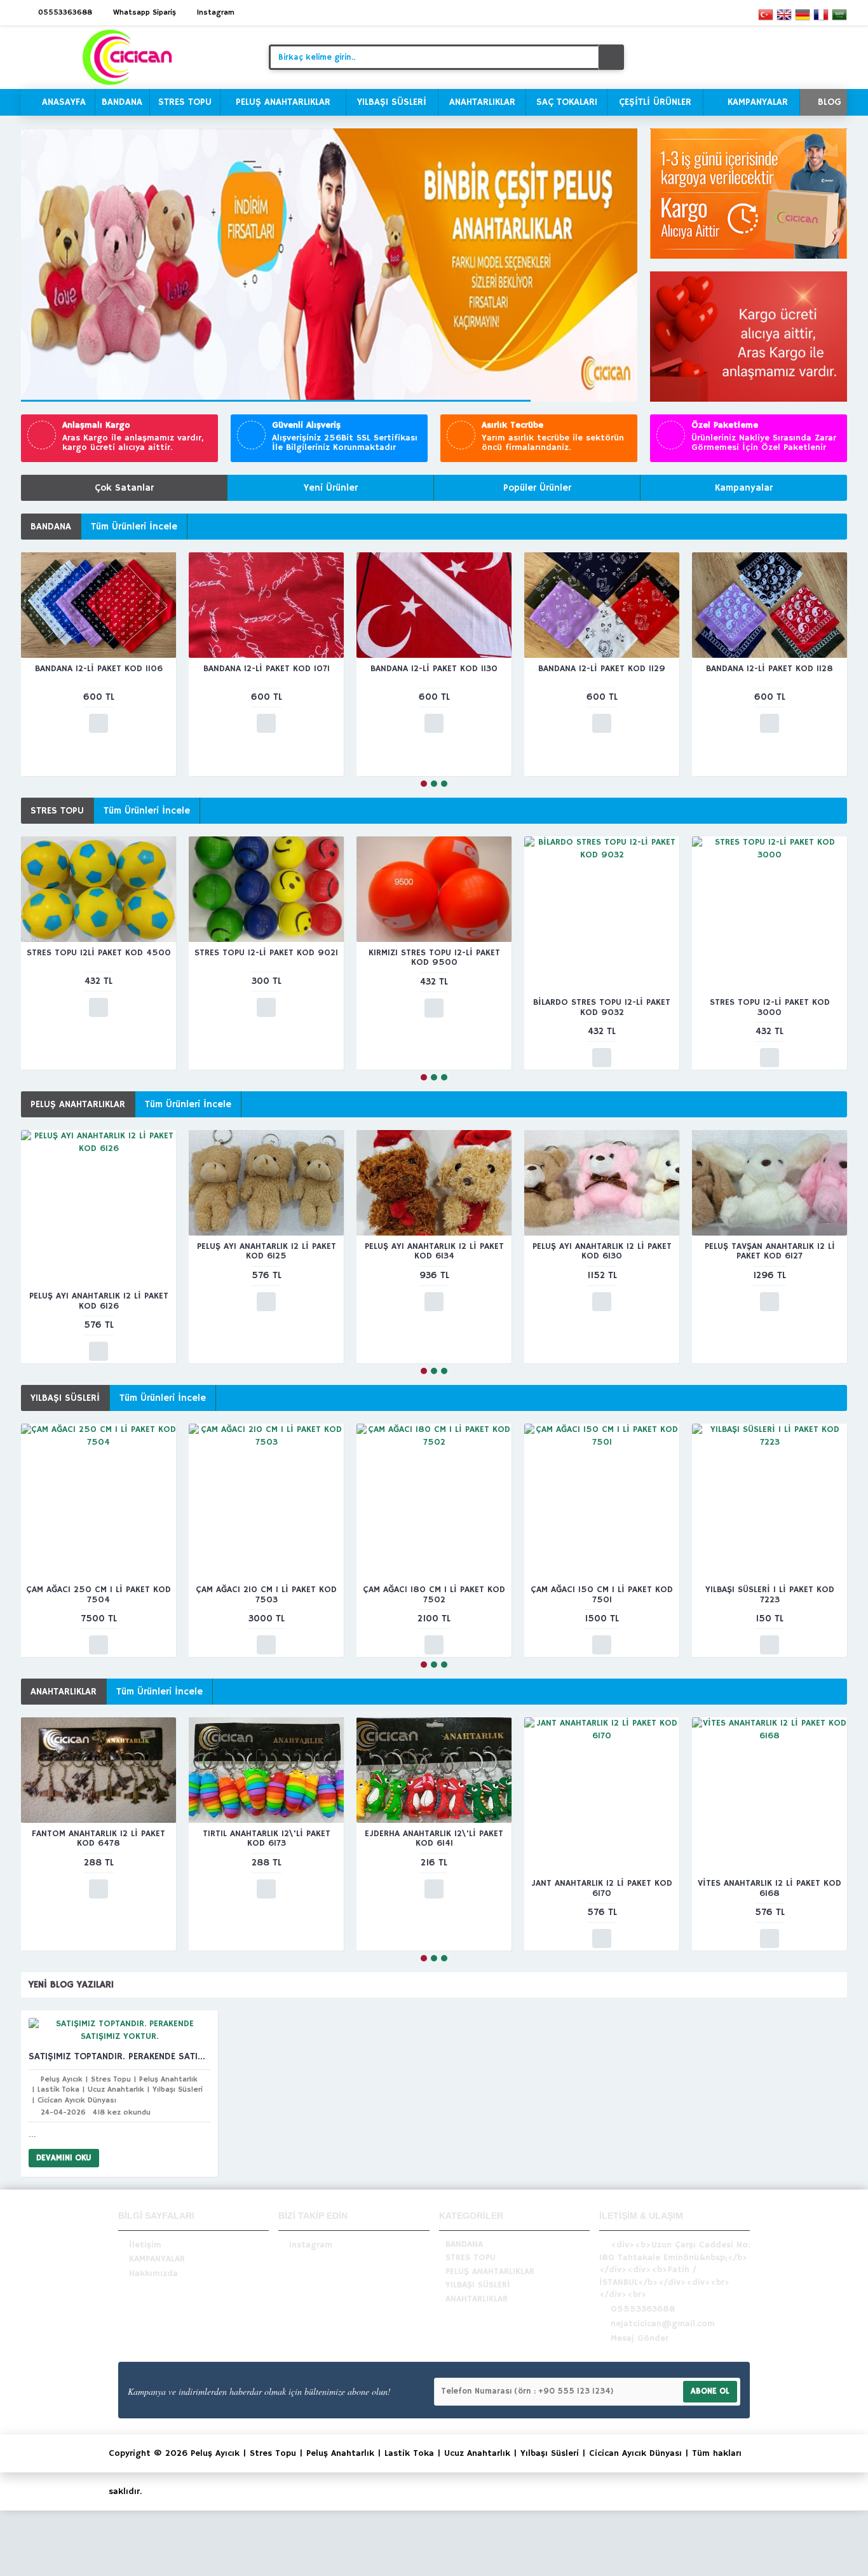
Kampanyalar (744, 488)
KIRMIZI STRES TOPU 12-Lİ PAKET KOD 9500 (434, 957)
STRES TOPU (57, 811)
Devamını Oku (64, 2158)
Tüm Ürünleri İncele (134, 527)
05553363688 (643, 2309)
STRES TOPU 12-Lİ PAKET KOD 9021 (266, 953)
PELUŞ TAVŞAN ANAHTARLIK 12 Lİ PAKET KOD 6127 (770, 1251)
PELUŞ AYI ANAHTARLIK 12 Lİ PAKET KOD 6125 (267, 1251)
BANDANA (51, 527)
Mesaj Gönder (640, 2338)
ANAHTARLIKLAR (64, 1692)
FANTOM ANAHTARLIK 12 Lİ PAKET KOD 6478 (98, 1838)
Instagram (311, 2244)
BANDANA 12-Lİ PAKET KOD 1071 (267, 669)
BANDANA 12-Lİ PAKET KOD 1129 (602, 669)
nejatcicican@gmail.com (663, 2324)
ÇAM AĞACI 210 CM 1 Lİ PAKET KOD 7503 (266, 1594)
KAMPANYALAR (157, 2259)
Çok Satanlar (124, 488)
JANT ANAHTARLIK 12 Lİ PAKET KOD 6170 (602, 1888)
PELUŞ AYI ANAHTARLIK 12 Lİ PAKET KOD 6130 (602, 1251)
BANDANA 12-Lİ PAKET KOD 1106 (99, 669)
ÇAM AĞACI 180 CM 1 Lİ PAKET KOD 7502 (434, 1594)
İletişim (145, 2244)
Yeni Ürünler (331, 488)
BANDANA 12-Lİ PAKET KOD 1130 (434, 669)
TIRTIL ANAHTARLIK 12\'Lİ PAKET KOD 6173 (267, 1838)
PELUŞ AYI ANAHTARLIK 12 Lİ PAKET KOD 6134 (434, 1251)
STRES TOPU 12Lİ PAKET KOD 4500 (99, 953)
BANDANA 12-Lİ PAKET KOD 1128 (770, 669)
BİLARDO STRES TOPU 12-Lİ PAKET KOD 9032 (602, 1007)
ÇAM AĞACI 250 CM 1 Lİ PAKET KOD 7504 (98, 1594)
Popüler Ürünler (537, 488)
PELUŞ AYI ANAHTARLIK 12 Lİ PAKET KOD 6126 (99, 1301)
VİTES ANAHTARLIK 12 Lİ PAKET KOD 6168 (770, 1888)
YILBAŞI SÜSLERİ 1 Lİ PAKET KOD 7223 (770, 1594)
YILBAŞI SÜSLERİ (65, 1398)
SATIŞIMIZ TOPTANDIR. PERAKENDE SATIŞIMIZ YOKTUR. (119, 2056)
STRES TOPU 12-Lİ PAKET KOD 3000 (770, 1007)
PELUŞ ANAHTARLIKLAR (78, 1104)
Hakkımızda (153, 2273)
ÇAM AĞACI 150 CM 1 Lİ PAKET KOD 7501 (602, 1594)
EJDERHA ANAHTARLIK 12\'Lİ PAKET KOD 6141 (434, 1838)
